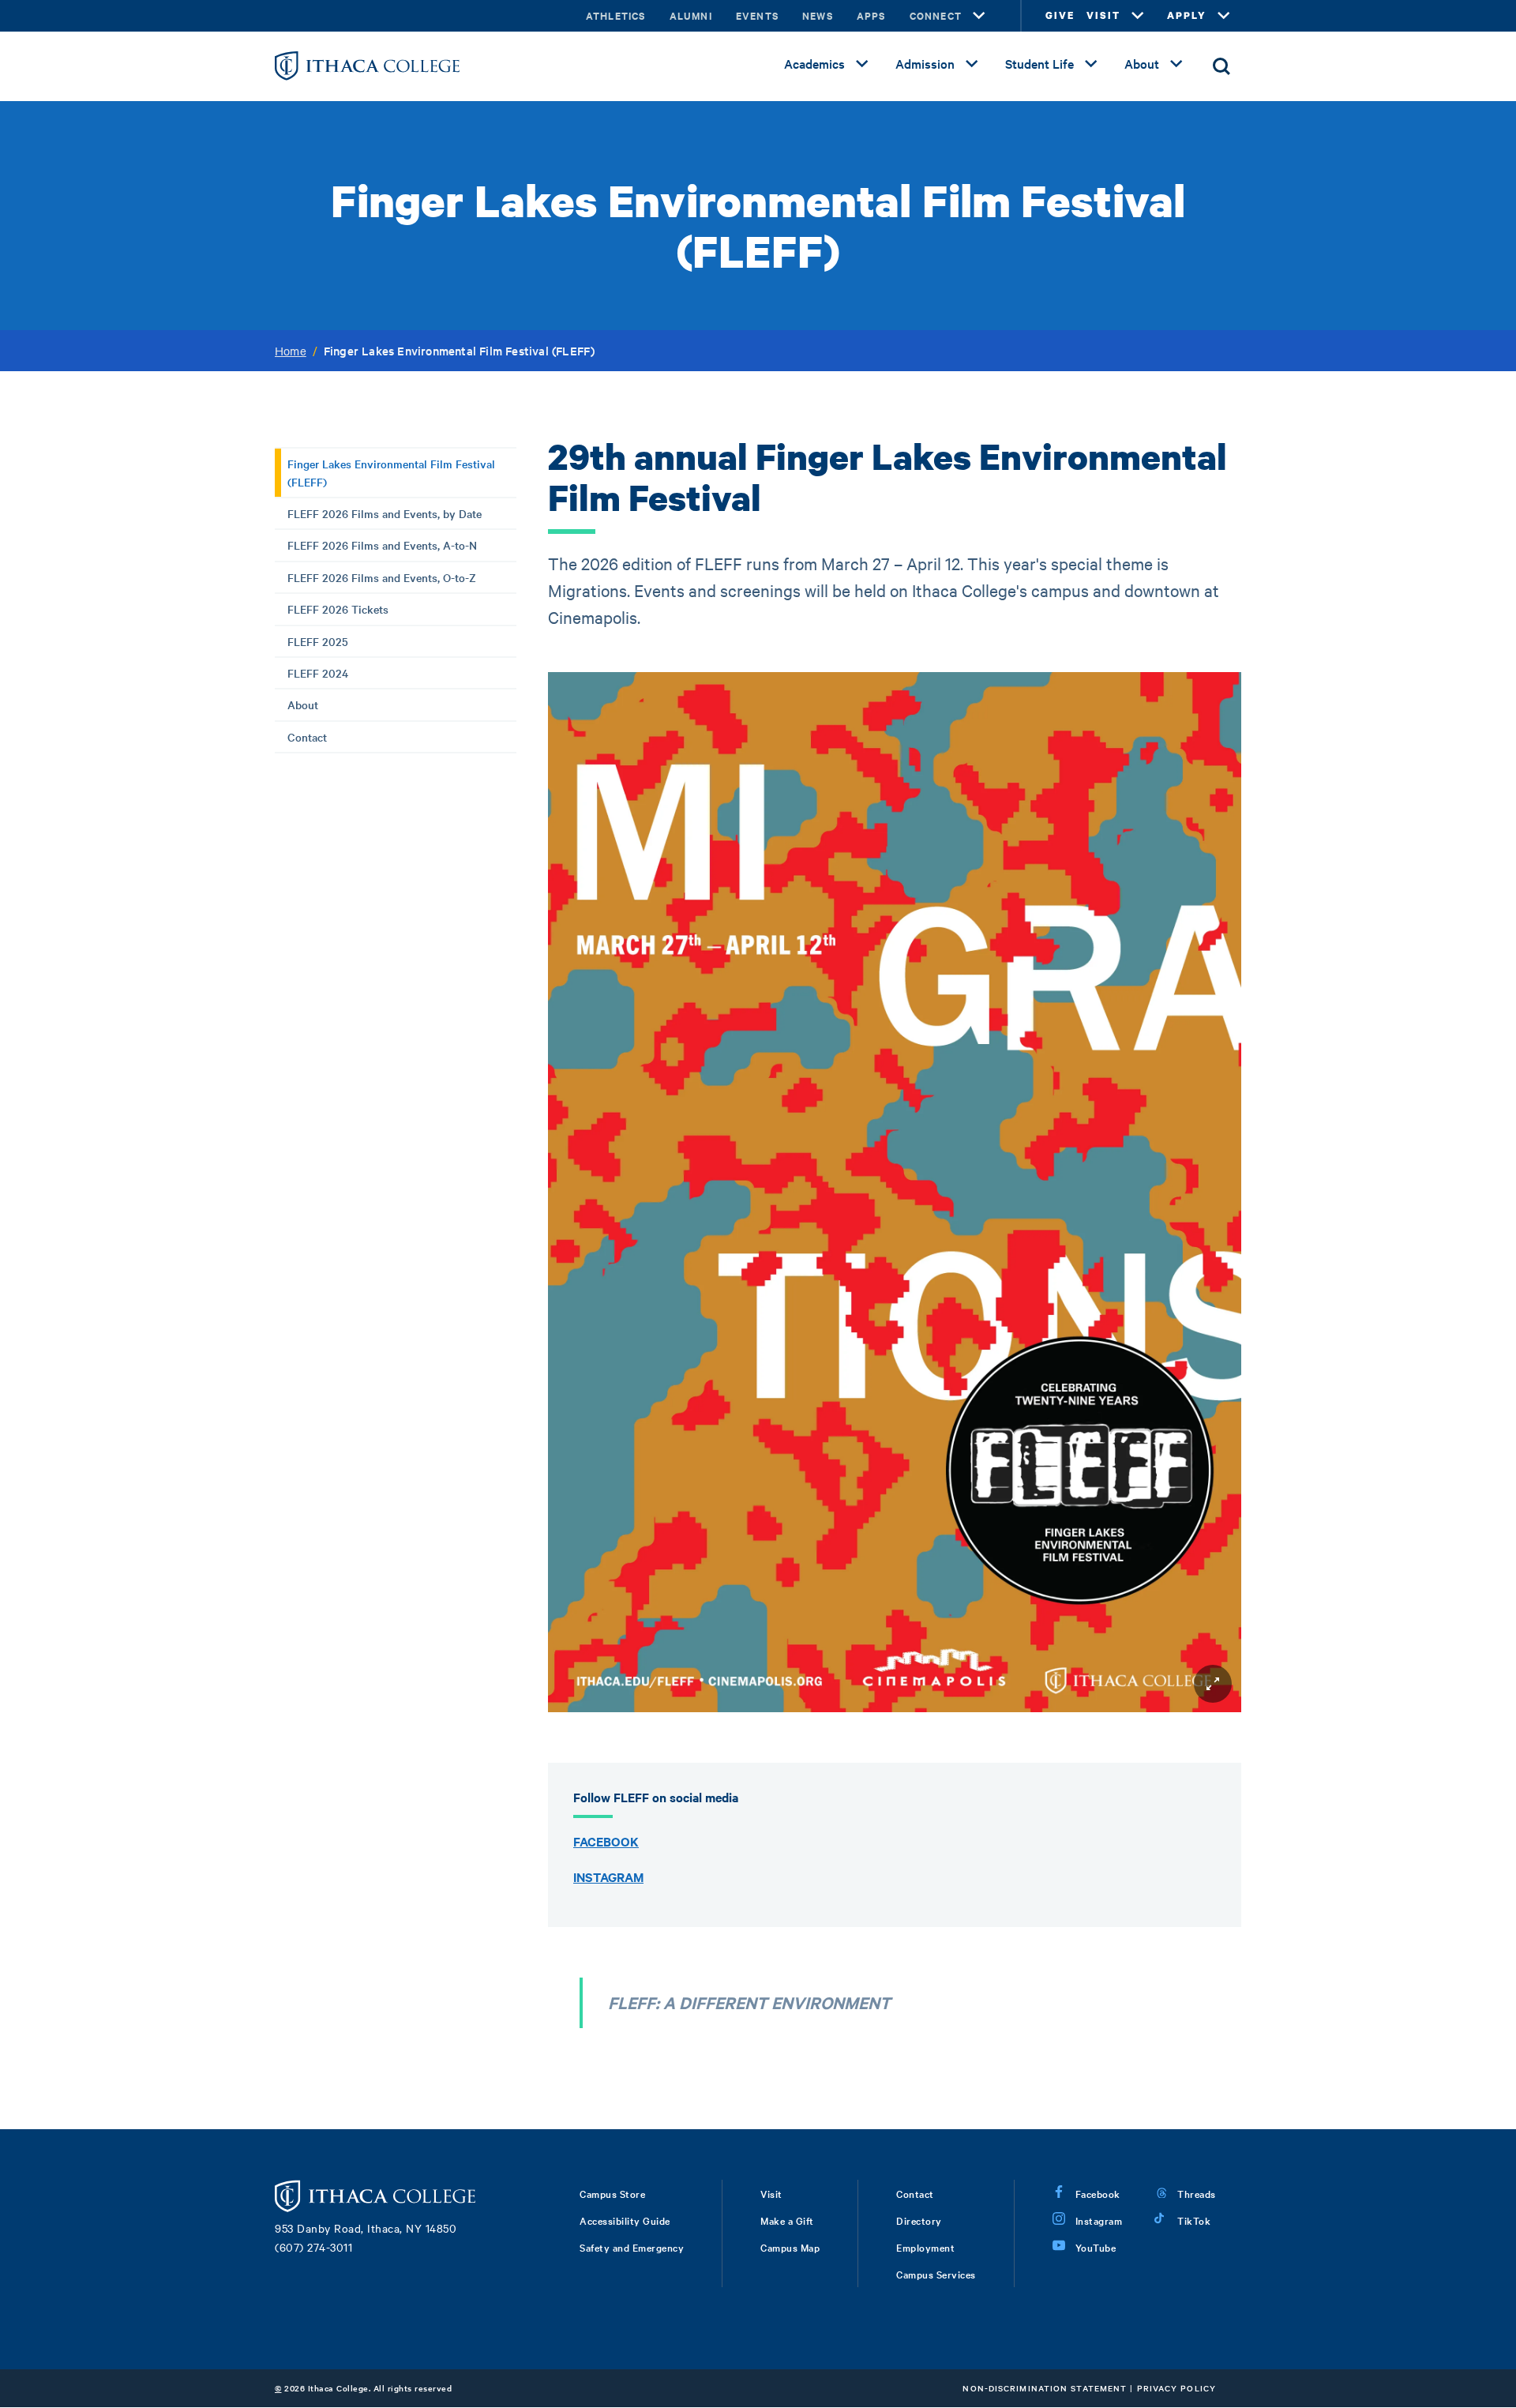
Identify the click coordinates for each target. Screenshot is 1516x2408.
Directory (919, 2220)
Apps (871, 15)
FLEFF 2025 (318, 641)
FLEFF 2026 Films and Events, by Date (385, 513)
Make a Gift (787, 2220)
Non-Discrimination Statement (1045, 2388)
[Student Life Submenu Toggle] (1091, 64)
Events (757, 15)
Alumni (691, 15)
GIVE (1060, 15)
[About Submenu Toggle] (1176, 64)
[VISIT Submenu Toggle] (1138, 16)
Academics (814, 63)
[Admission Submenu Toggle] (972, 64)
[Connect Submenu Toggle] (979, 16)
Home (291, 351)
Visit (771, 2193)
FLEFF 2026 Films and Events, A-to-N (382, 545)
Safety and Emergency (632, 2247)
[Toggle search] (1221, 66)
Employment (925, 2247)
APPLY (1187, 15)
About (1142, 63)
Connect (936, 15)
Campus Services (936, 2274)
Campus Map (790, 2247)
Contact (307, 737)
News (818, 15)
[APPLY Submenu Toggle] (1224, 16)
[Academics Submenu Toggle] (862, 64)
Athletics (616, 15)
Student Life (1039, 63)
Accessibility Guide (625, 2220)
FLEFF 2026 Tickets (338, 609)
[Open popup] (1213, 1684)
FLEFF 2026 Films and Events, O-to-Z (382, 577)
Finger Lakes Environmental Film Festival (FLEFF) (391, 472)
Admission (925, 63)
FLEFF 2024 (318, 673)
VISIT (1103, 15)
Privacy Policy (1176, 2388)
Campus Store (612, 2193)
